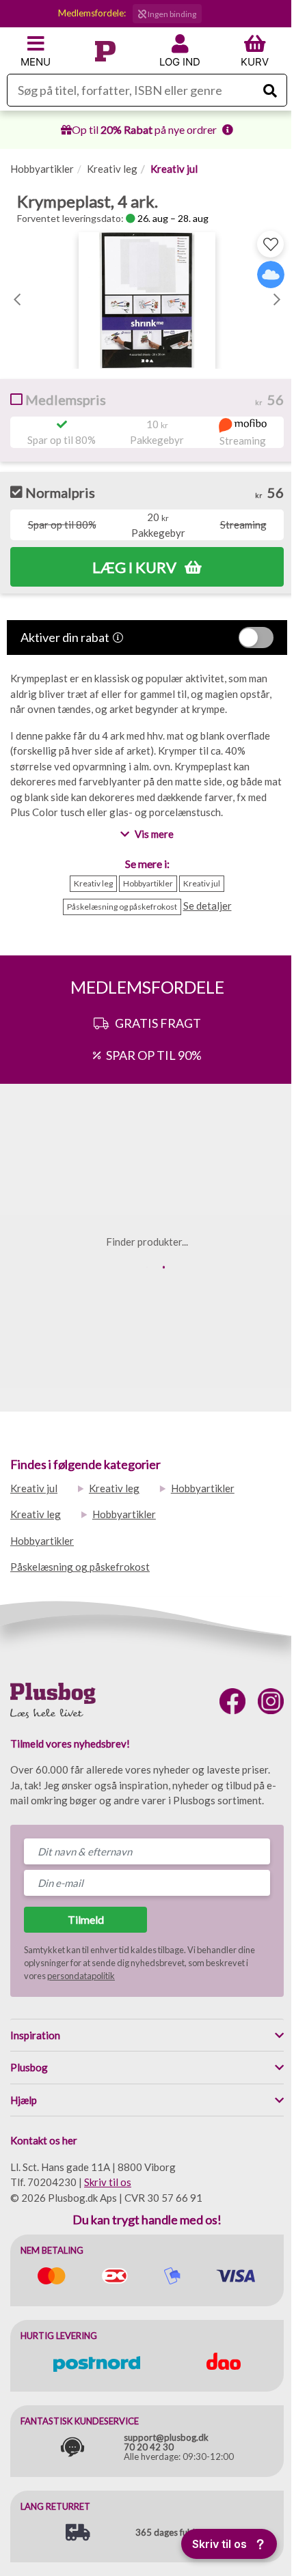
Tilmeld (86, 1919)
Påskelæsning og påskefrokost (80, 1567)
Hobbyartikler (42, 169)
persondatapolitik (81, 1976)
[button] (17, 297)
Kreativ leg (112, 169)
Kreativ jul (174, 169)
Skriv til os (108, 2182)
